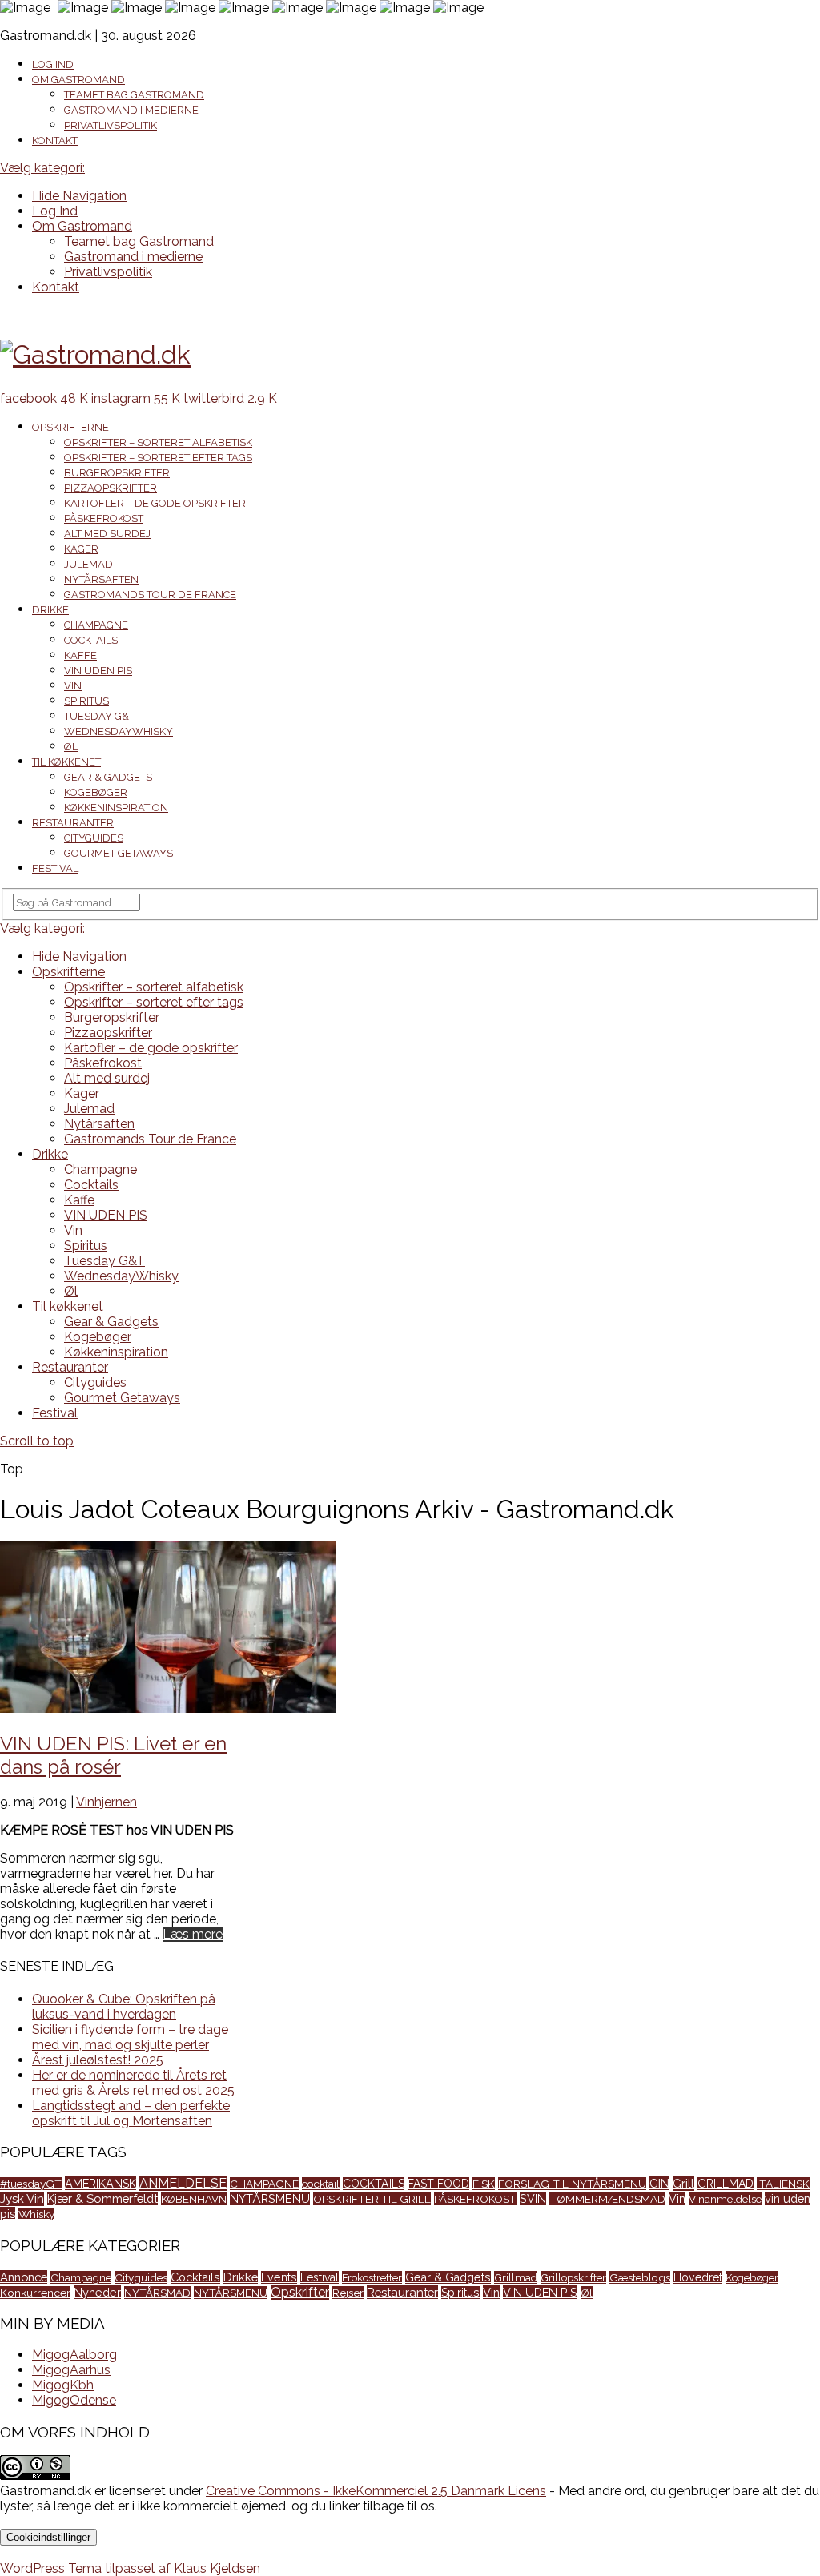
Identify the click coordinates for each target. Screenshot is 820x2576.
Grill (683, 2184)
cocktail (321, 2184)
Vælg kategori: (42, 168)
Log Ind (53, 64)
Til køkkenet (66, 762)
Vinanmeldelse (725, 2199)
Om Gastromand (78, 80)
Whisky (36, 2214)
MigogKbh (63, 2385)
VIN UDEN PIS (98, 671)
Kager (81, 549)
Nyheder (97, 2292)
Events (279, 2277)
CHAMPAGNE (264, 2184)
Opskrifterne (70, 427)
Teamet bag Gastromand (134, 95)
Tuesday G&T (99, 716)
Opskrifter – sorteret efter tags (158, 458)
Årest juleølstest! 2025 (98, 2060)
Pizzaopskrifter (111, 488)
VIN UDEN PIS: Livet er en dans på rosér (113, 1755)
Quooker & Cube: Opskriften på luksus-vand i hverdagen (124, 2007)
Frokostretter (372, 2277)
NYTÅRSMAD (157, 2293)
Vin (73, 686)
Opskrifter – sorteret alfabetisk (158, 442)
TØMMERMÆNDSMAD (607, 2199)
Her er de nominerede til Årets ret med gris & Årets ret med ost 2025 (133, 2083)
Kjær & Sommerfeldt (102, 2198)
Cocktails (91, 640)
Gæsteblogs (640, 2277)
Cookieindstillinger (48, 2537)
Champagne (96, 625)
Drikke (50, 610)
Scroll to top (37, 1441)
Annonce (24, 2277)
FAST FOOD (438, 2184)
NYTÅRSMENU (270, 2198)
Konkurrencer (35, 2293)
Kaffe (80, 655)
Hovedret (698, 2277)
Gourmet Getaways (119, 853)
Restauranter (73, 823)
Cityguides (94, 838)
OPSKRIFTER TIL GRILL (372, 2199)
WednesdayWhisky (119, 731)
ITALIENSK (783, 2184)
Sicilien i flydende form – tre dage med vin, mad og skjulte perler (130, 2037)
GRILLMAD (726, 2184)
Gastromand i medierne (131, 110)
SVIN (533, 2198)
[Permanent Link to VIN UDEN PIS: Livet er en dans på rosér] (168, 1708)
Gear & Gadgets (108, 777)
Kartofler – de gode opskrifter (155, 503)
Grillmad (516, 2277)
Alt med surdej (107, 534)
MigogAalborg (74, 2355)
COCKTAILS (374, 2184)
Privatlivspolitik (111, 125)
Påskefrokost (104, 518)
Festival (55, 868)
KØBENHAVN (194, 2199)
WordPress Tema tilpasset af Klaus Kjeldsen (130, 2568)
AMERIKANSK (100, 2183)
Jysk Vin (22, 2199)
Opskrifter (300, 2292)
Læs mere (193, 1934)
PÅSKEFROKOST (475, 2199)
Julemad (88, 564)
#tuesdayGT (31, 2184)
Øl (71, 747)
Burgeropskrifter (117, 473)
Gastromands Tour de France (150, 595)
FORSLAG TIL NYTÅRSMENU (572, 2184)
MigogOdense (74, 2400)
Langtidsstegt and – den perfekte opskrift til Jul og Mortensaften (131, 2113)
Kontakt (55, 141)
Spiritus (86, 701)
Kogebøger (96, 792)
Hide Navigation (79, 196)
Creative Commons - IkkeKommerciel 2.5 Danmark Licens (376, 2491)
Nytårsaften (101, 579)
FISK (484, 2184)
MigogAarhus (71, 2370)
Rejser (348, 2293)
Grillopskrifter (573, 2277)
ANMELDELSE (183, 2183)
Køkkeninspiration (116, 808)
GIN (659, 2183)
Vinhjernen (107, 1802)
